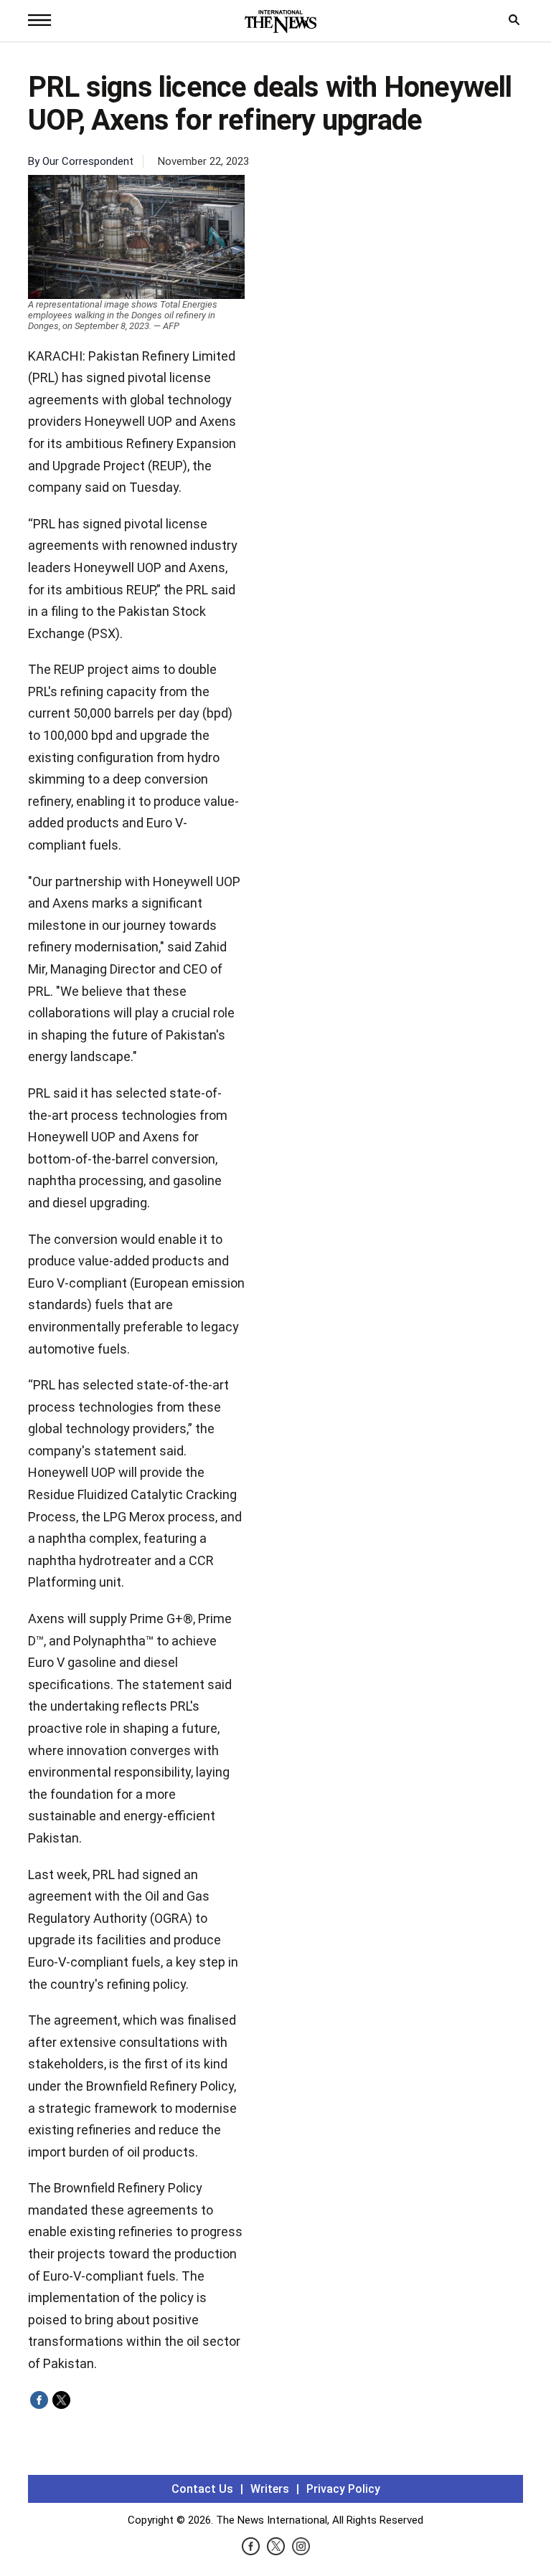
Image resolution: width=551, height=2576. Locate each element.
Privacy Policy (343, 2489)
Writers (270, 2489)
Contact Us (202, 2489)
